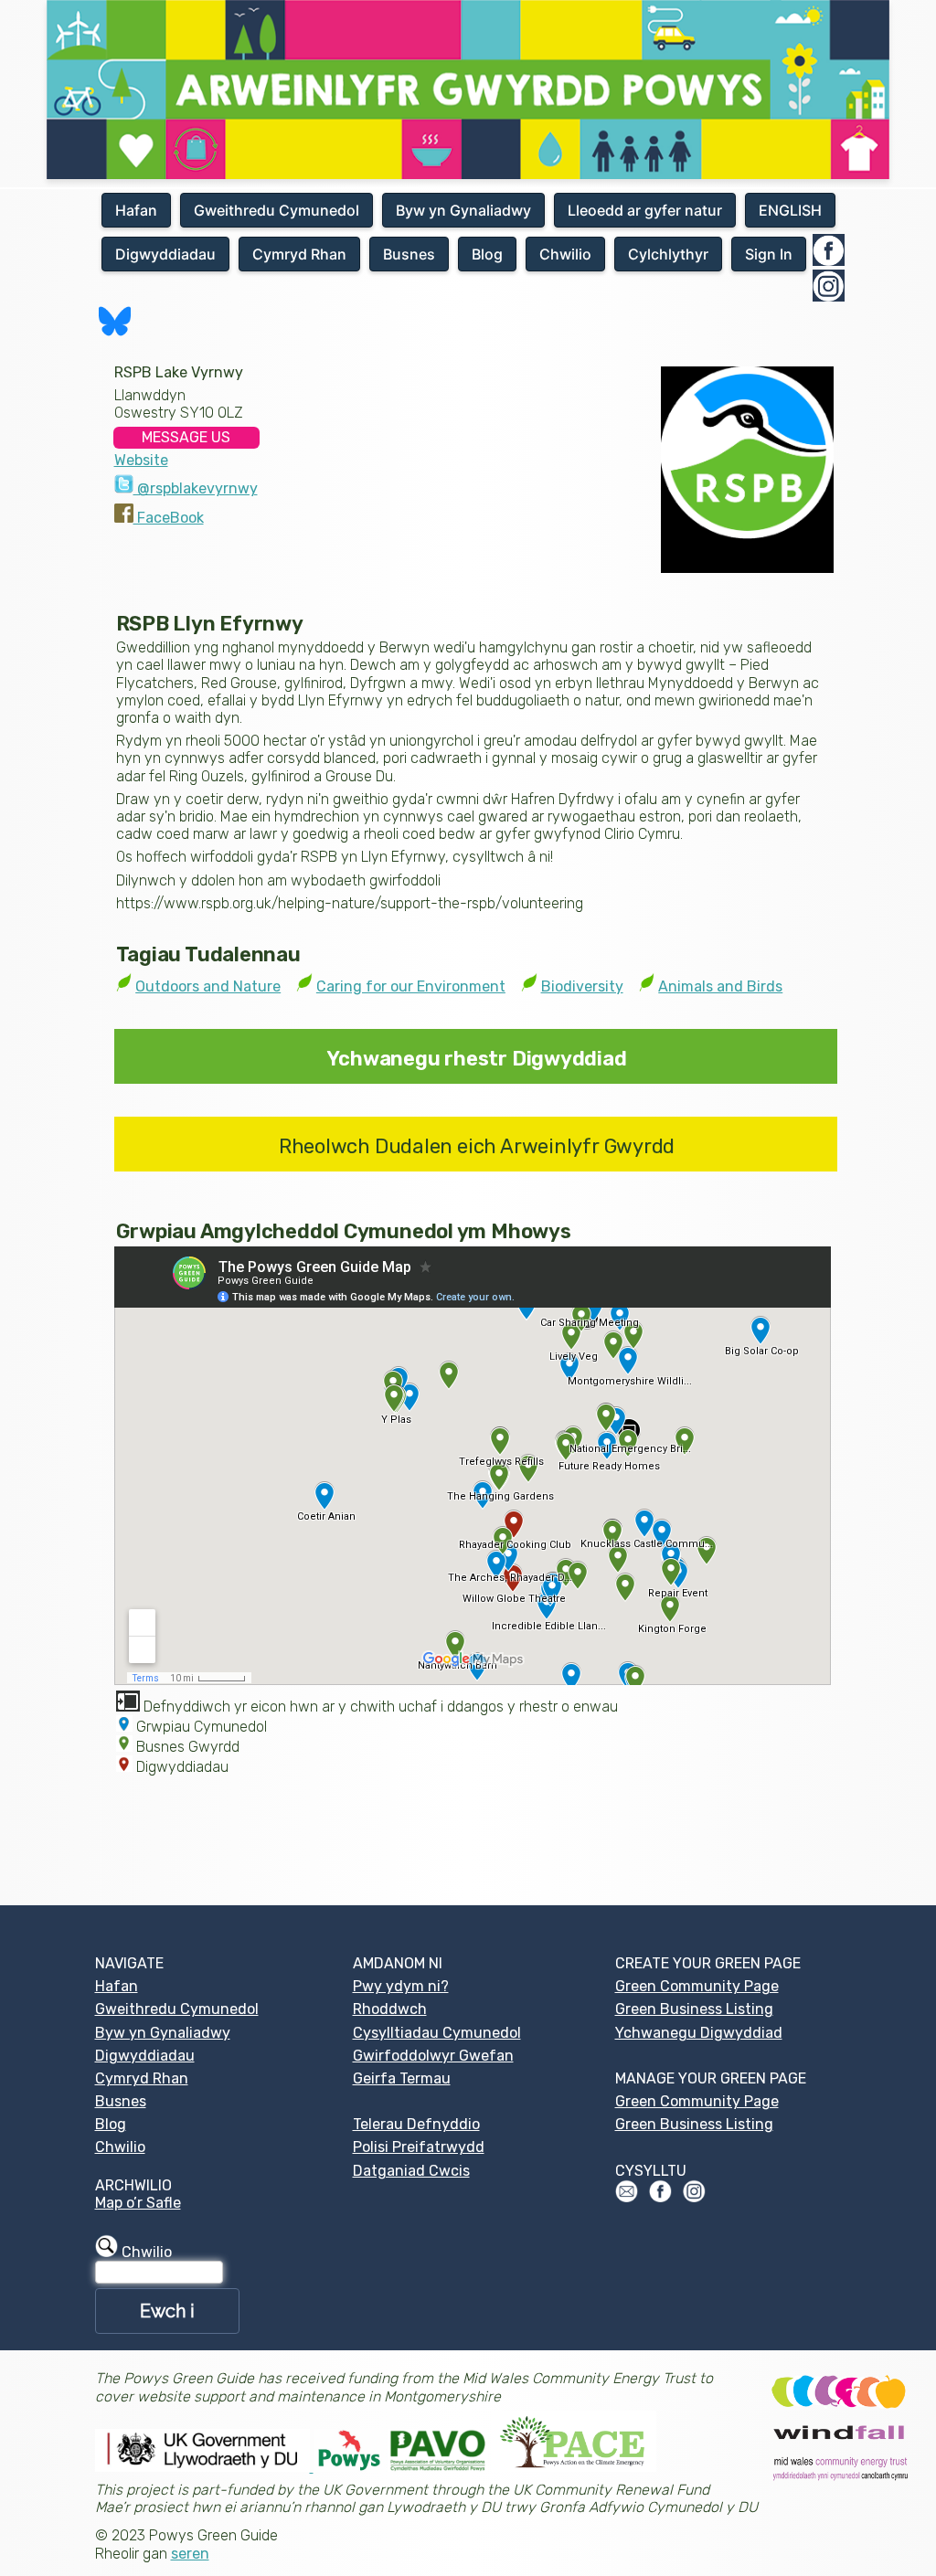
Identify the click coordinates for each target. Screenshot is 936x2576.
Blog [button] (487, 254)
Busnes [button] (409, 254)
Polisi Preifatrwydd (419, 2147)
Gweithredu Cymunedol (177, 2009)
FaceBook (169, 518)
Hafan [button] (136, 210)
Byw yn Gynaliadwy (163, 2033)
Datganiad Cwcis (411, 2171)
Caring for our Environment (411, 986)
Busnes (121, 2101)
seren (190, 2554)
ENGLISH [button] (790, 210)
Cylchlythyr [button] (668, 254)
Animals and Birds (720, 986)
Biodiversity (582, 986)
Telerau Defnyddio (416, 2124)
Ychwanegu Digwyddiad (699, 2033)
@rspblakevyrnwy (196, 488)
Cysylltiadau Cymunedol (437, 2033)
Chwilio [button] (565, 254)
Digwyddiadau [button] (165, 254)
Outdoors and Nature (208, 986)
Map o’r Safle (138, 2203)
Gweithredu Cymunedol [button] (277, 210)
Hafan (117, 1986)
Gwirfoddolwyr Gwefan (433, 2056)
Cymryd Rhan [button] (299, 254)
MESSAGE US (186, 437)
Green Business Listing (694, 2009)
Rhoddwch (390, 2009)
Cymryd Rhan (142, 2078)
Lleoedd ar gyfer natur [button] (645, 210)
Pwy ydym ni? (401, 1986)
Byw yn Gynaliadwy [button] (463, 210)
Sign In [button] (769, 254)
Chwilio (120, 2147)
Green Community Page (697, 1986)
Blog (111, 2124)
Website (141, 460)
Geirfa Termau (402, 2078)
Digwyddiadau (145, 2056)
